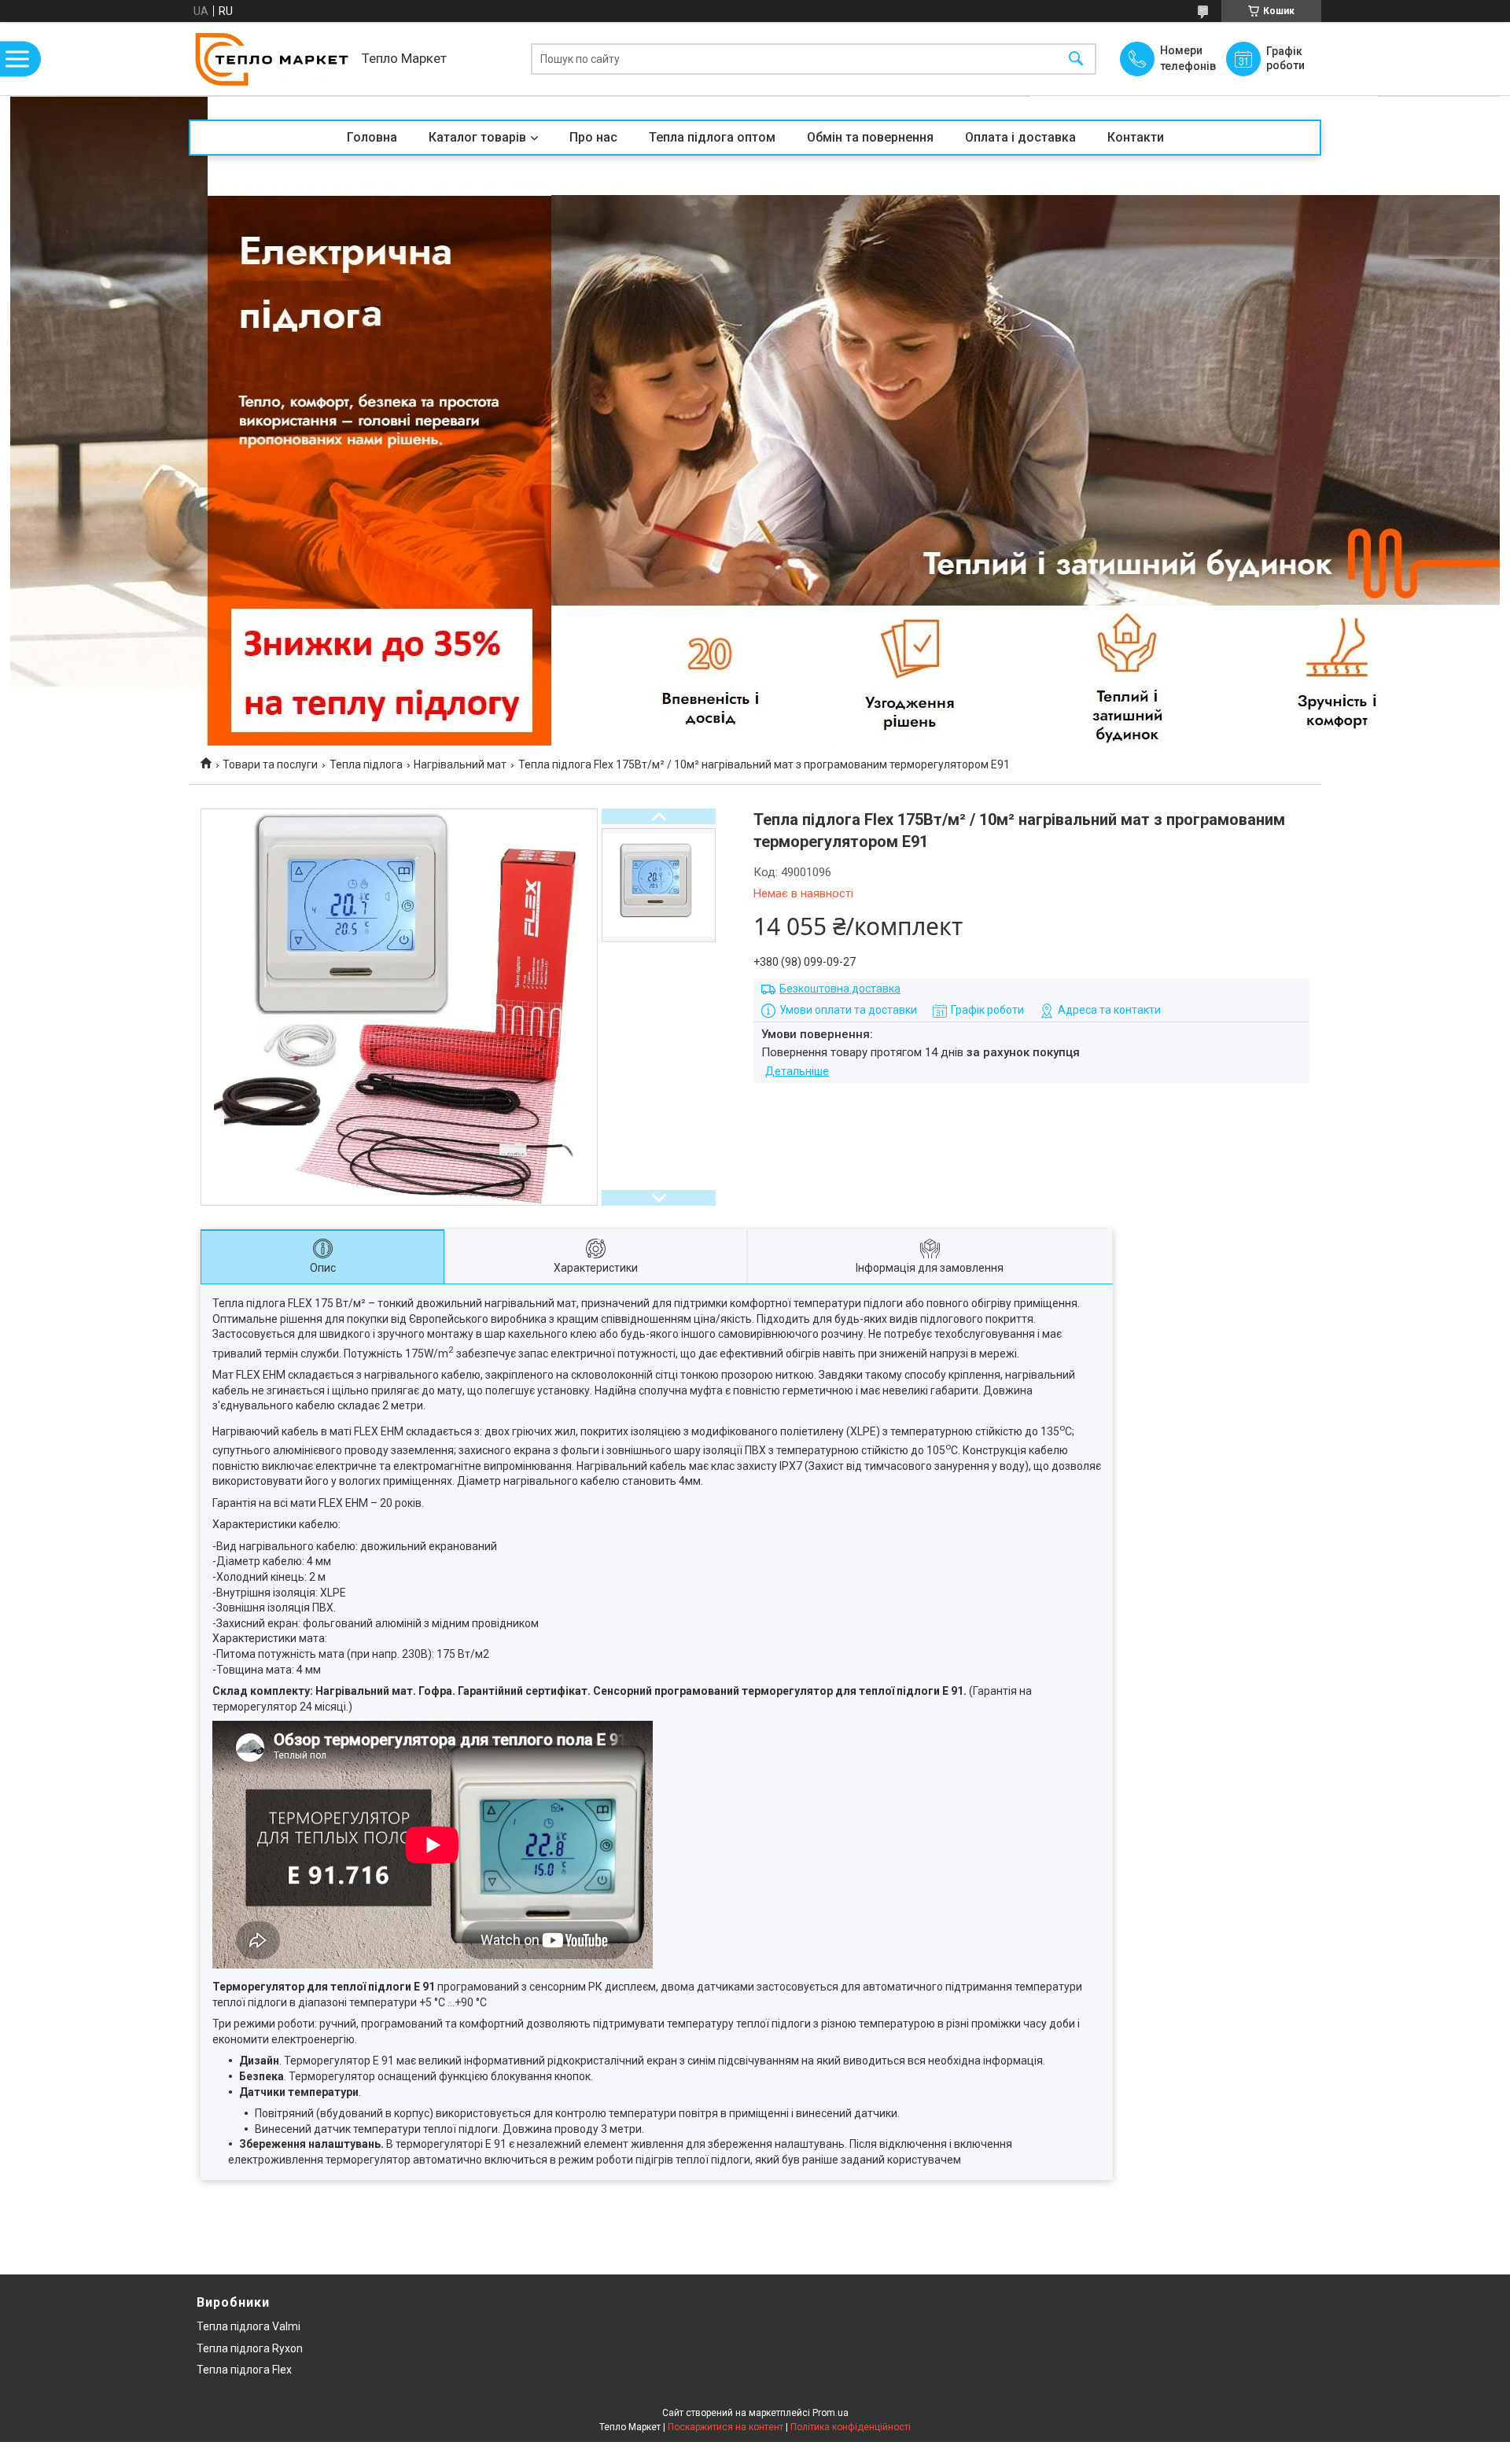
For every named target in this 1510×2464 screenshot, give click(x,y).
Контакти (1136, 137)
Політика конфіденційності (851, 2427)
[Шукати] (1076, 59)
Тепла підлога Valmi (249, 2326)
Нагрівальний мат (460, 764)
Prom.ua (830, 2413)
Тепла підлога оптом (712, 137)
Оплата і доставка (1020, 137)
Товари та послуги (270, 764)
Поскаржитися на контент (726, 2427)
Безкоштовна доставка (840, 989)
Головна (372, 137)
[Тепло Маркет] (271, 59)
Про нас (593, 137)
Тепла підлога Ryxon (250, 2348)
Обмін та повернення (870, 137)
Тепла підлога (366, 764)
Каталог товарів (477, 137)
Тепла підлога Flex (244, 2370)
